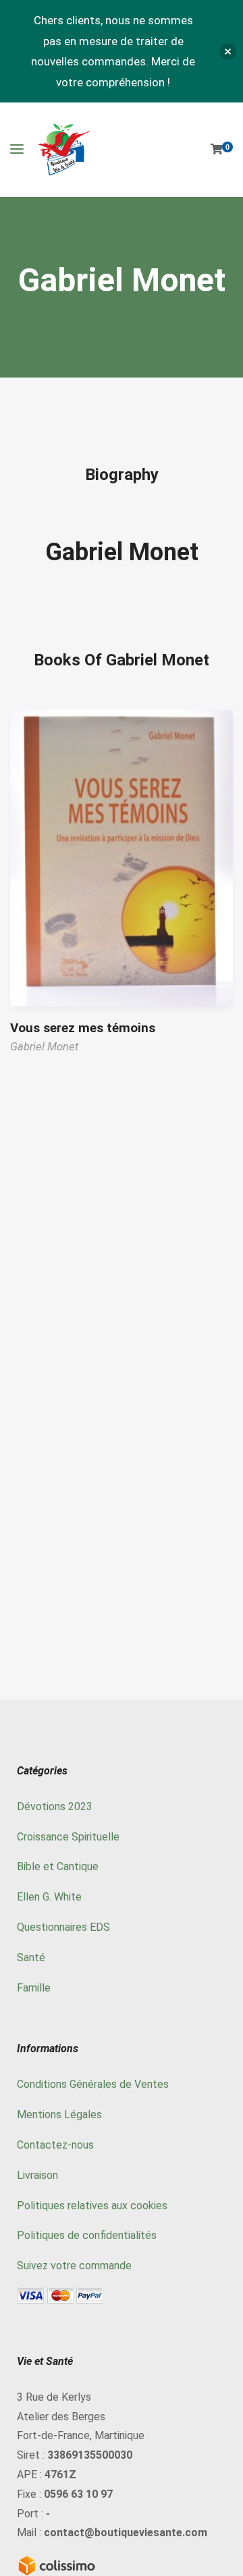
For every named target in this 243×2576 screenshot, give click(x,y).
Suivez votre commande (74, 2266)
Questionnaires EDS (63, 1927)
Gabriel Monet (122, 552)
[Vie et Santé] (64, 150)
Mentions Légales (59, 2115)
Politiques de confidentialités (87, 2235)
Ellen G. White (49, 1897)
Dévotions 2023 (55, 1806)
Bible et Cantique (58, 1866)
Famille (34, 1988)
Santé (31, 1957)
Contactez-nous (55, 2145)
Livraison (37, 2175)
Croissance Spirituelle (68, 1837)
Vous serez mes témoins (83, 1028)
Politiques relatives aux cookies (92, 2206)
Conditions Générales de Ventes (93, 2084)
